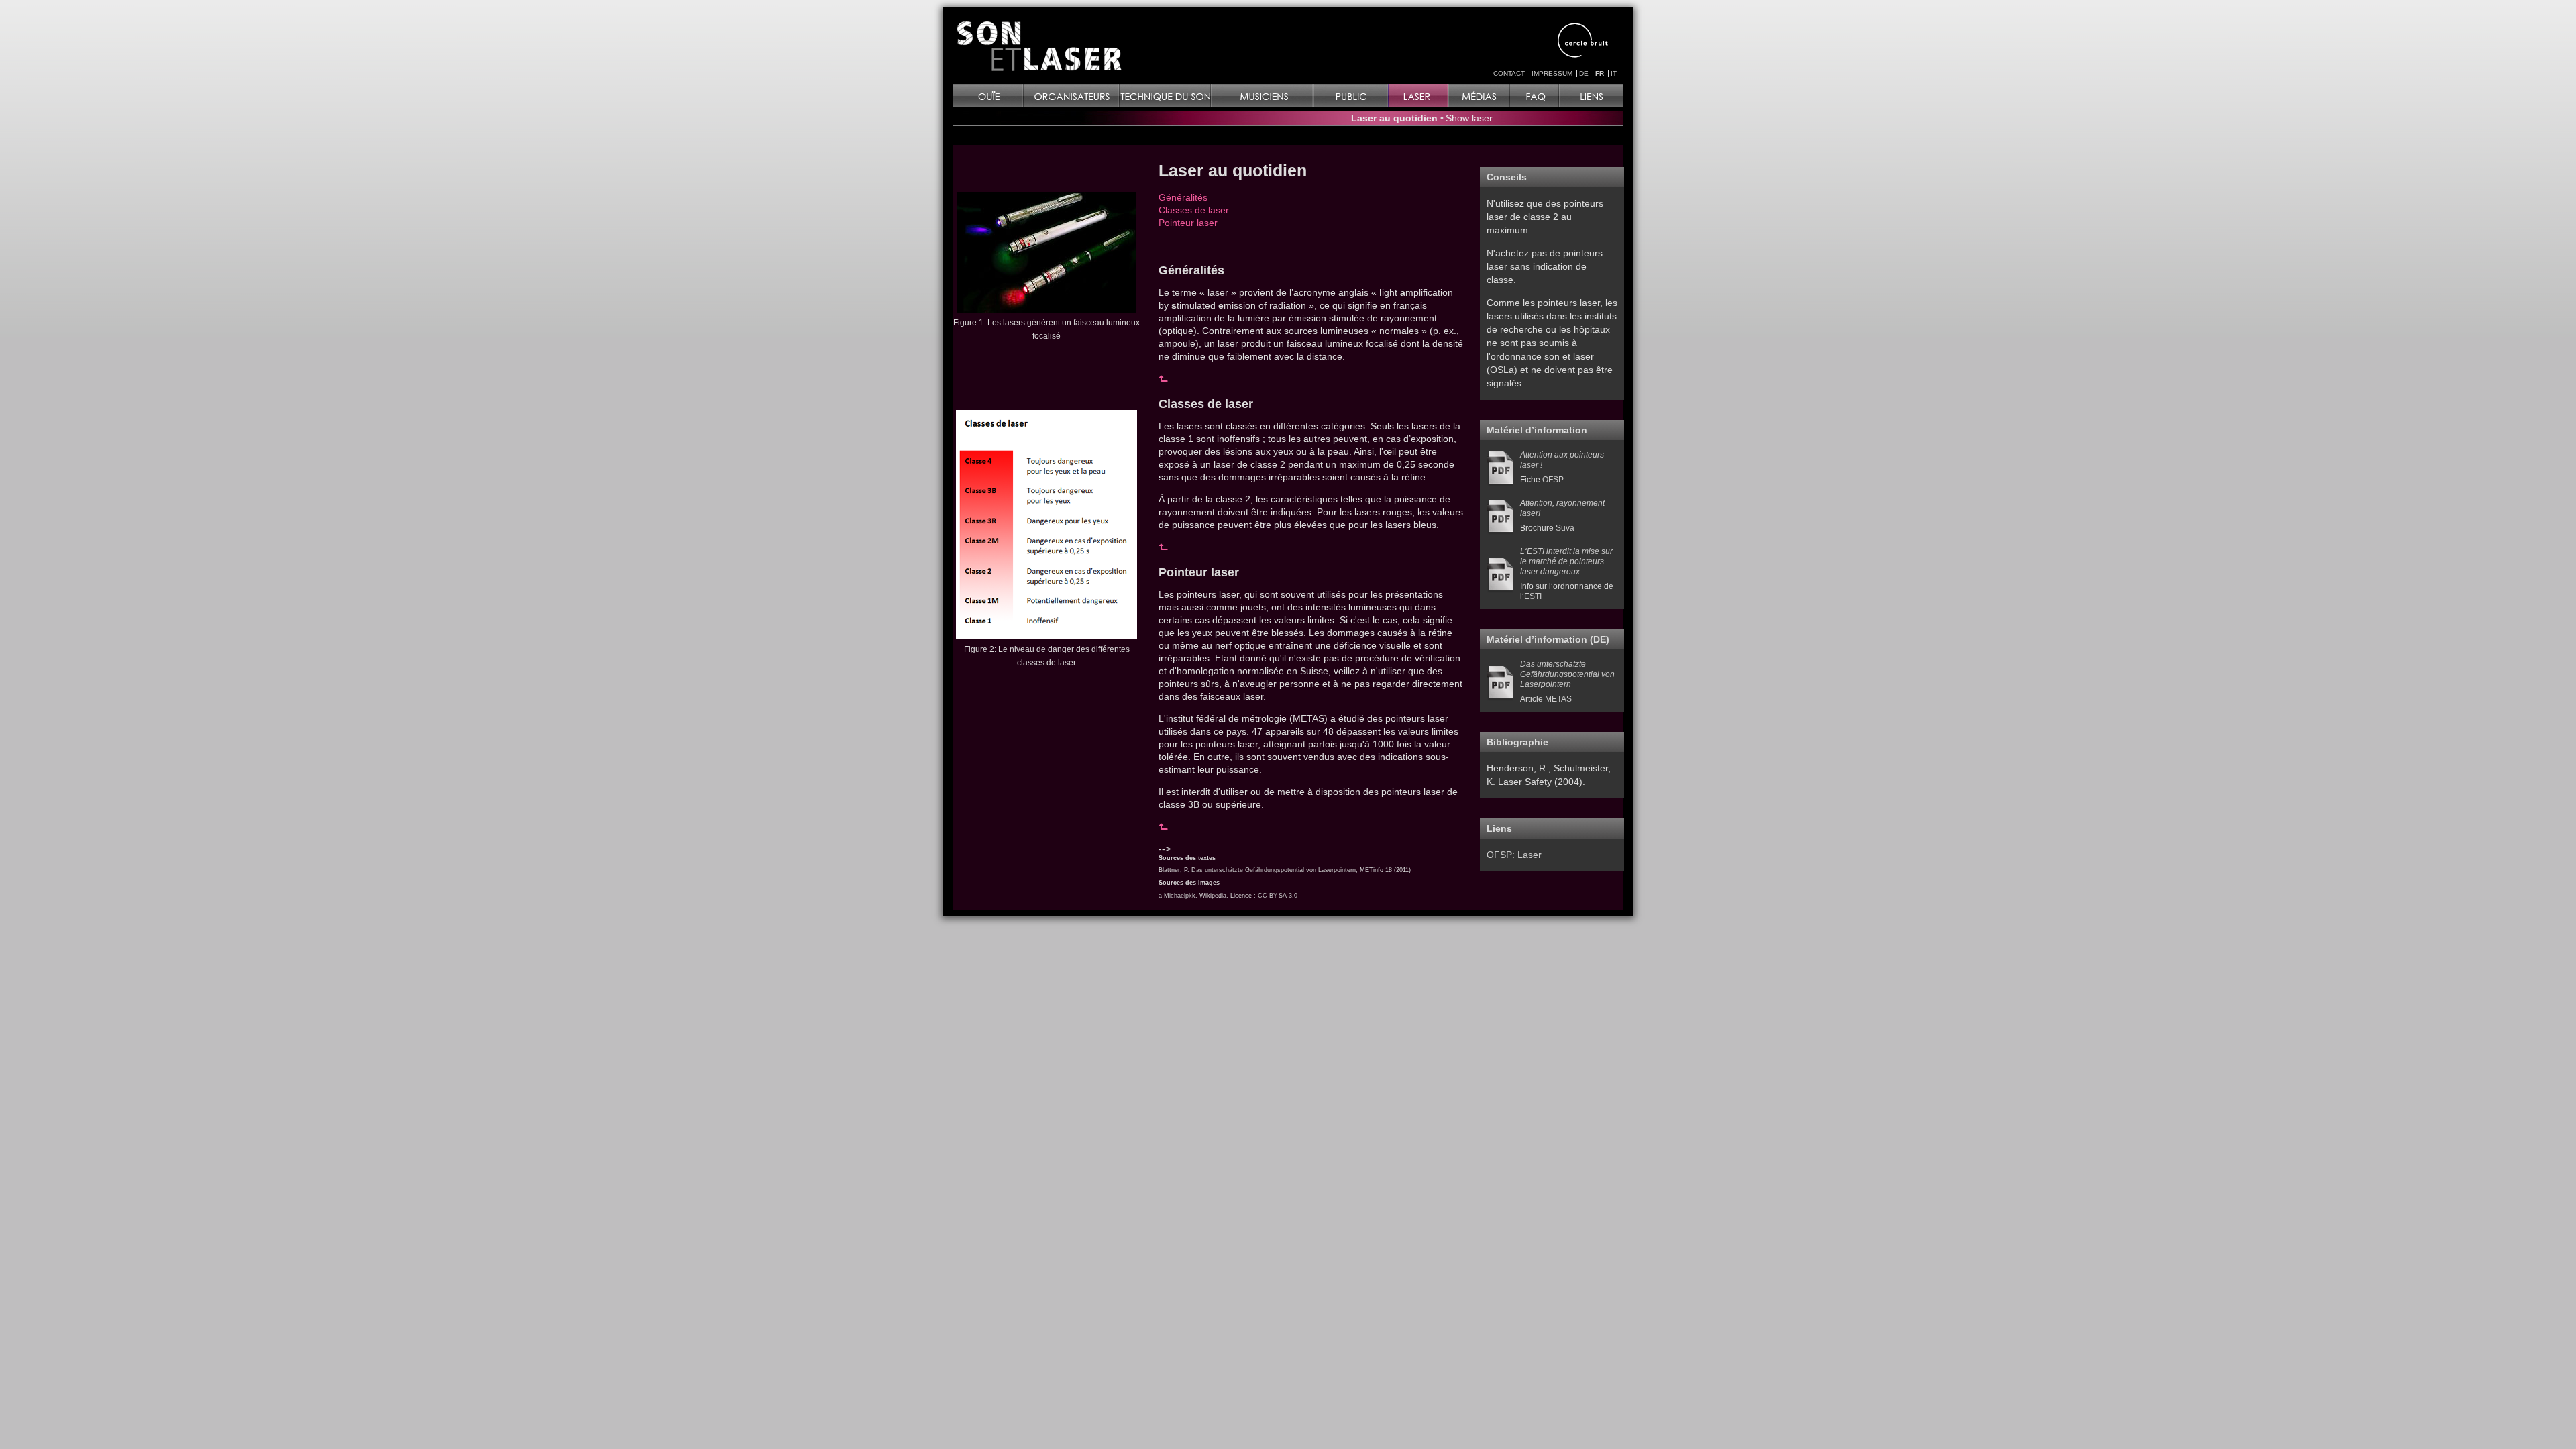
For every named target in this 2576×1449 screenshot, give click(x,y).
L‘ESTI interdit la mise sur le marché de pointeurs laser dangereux (1566, 561)
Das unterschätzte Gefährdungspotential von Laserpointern (1274, 870)
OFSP (1553, 480)
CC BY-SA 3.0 (1278, 896)
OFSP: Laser (1514, 855)
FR (1600, 73)
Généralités (1183, 197)
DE (1584, 73)
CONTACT (1509, 73)
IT (1614, 73)
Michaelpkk (1180, 896)
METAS (1558, 699)
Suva (1565, 528)
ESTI (1533, 596)
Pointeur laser (1188, 223)
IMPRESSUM (1552, 73)
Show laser (1469, 118)
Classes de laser (1194, 210)
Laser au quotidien (1394, 118)
